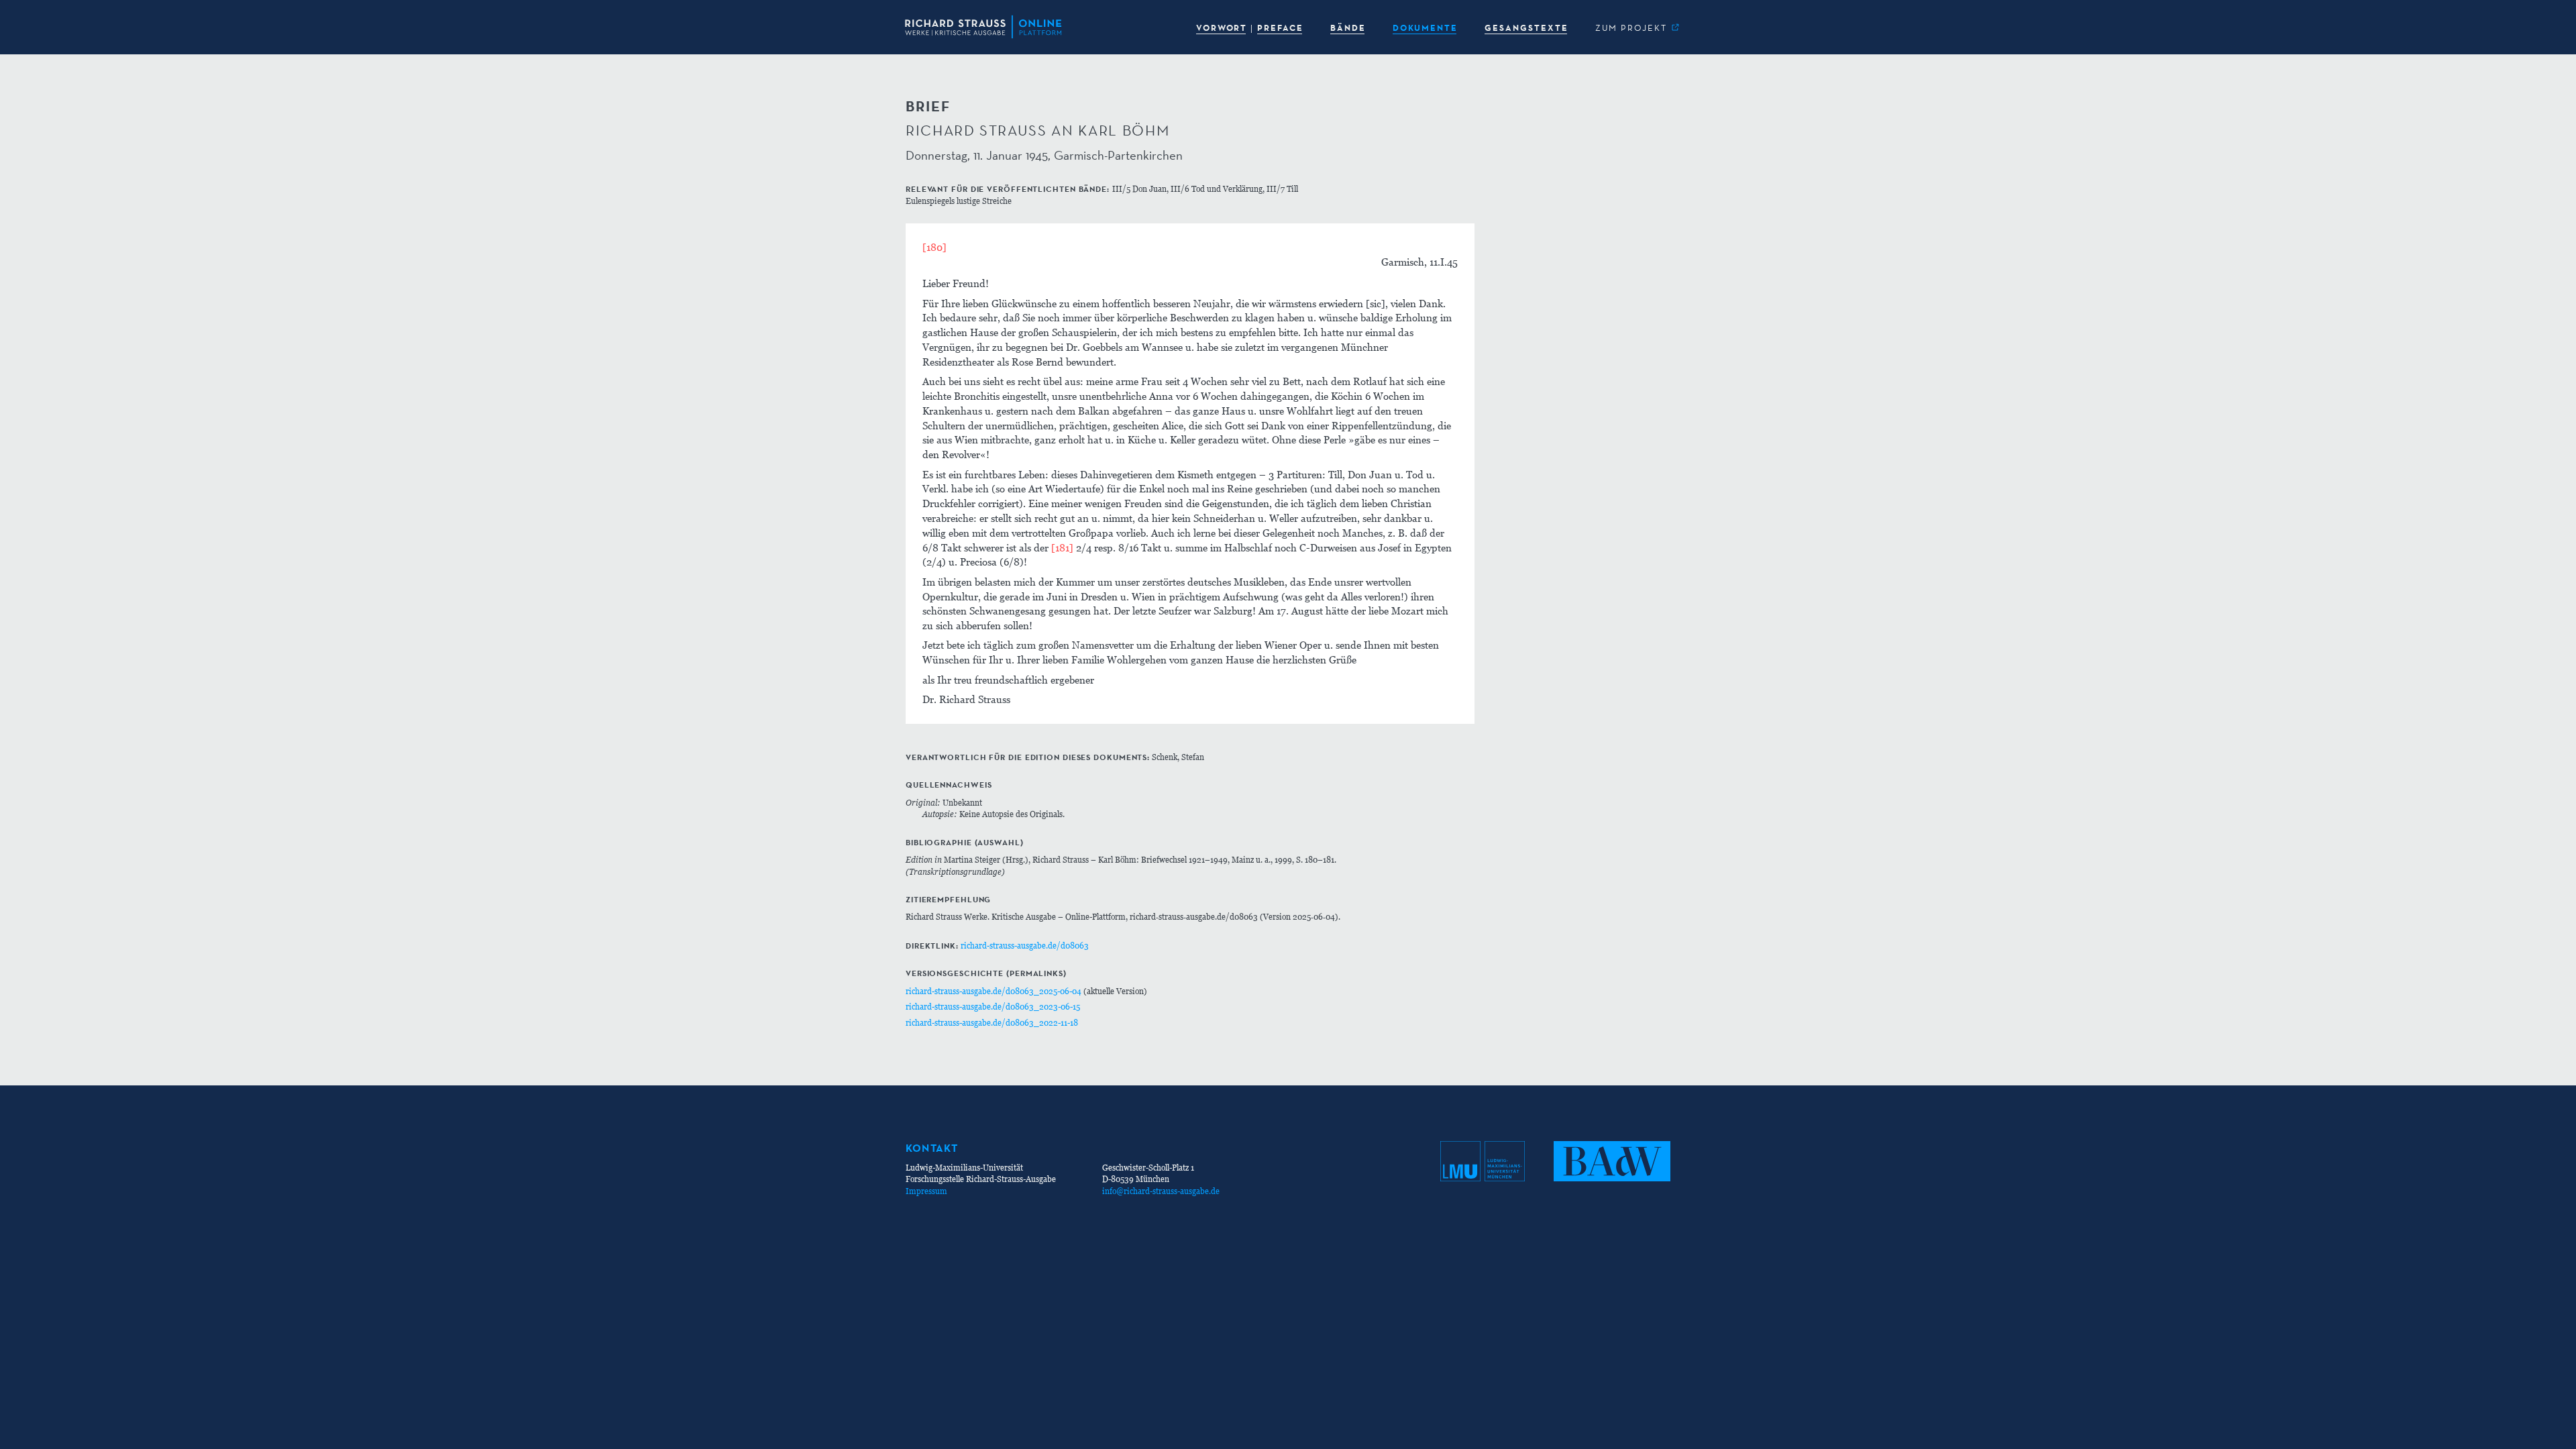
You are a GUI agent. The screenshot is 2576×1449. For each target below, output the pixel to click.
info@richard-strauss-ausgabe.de (1161, 1191)
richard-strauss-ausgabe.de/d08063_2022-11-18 (992, 1023)
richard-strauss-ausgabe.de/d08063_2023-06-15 (993, 1007)
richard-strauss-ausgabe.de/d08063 (1025, 946)
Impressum (926, 1191)
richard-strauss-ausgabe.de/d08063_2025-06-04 (994, 991)
